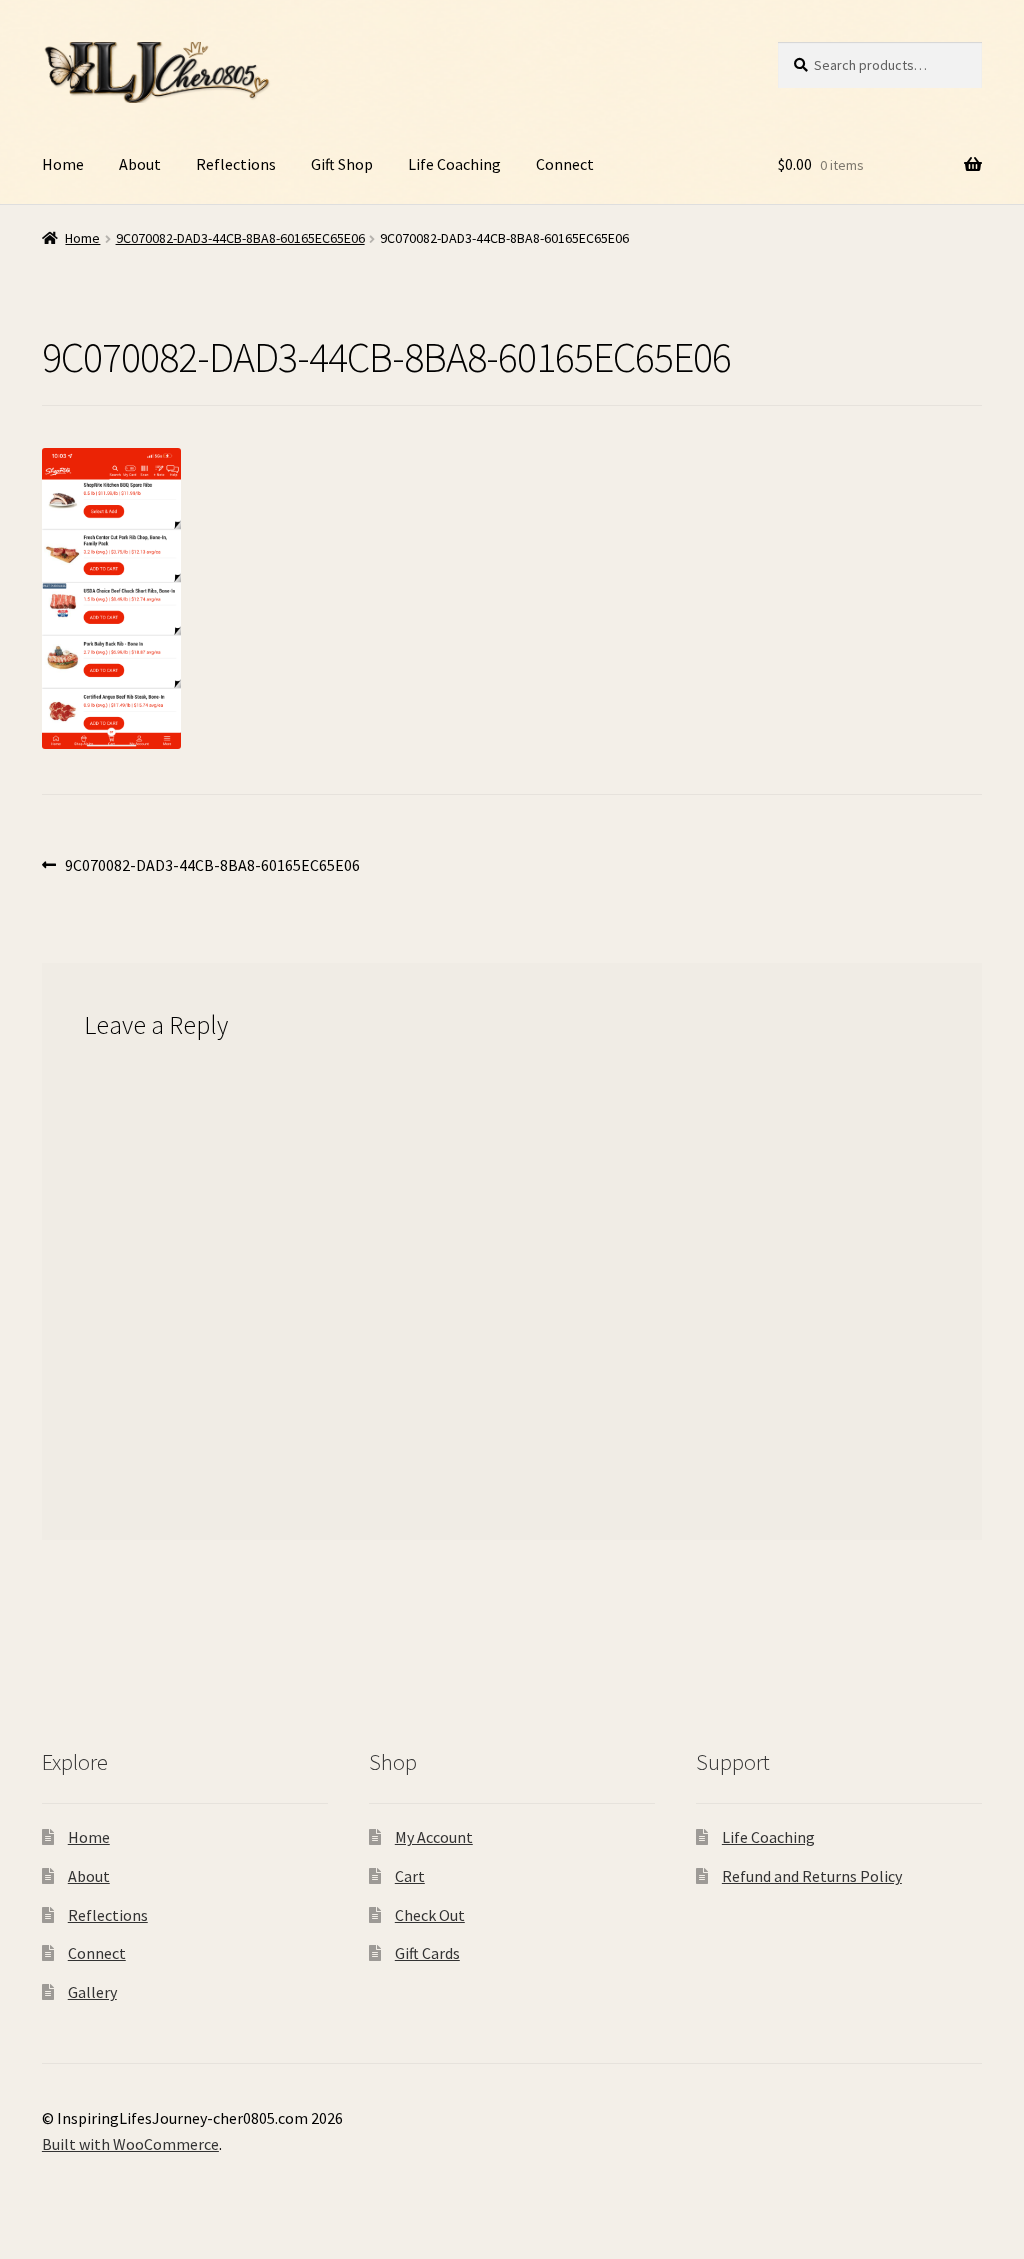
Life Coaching (454, 164)
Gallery (92, 1992)
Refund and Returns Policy (812, 1876)
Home (63, 164)
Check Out (430, 1915)
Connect (565, 164)
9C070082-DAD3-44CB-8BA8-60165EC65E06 (240, 238)
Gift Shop (342, 164)
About (140, 164)
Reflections (236, 164)
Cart (410, 1876)
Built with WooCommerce (130, 2144)
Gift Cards (427, 1953)
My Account (434, 1837)
